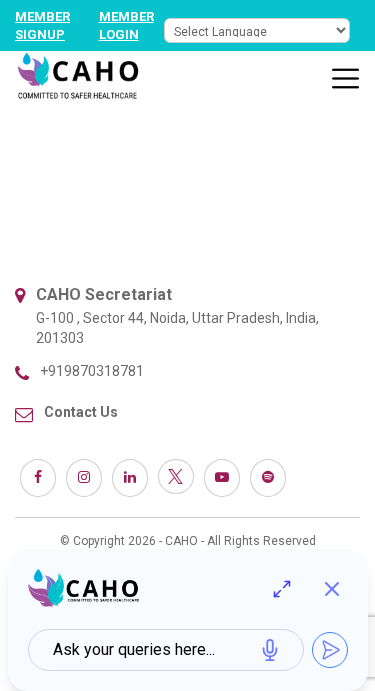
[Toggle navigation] (346, 79)
